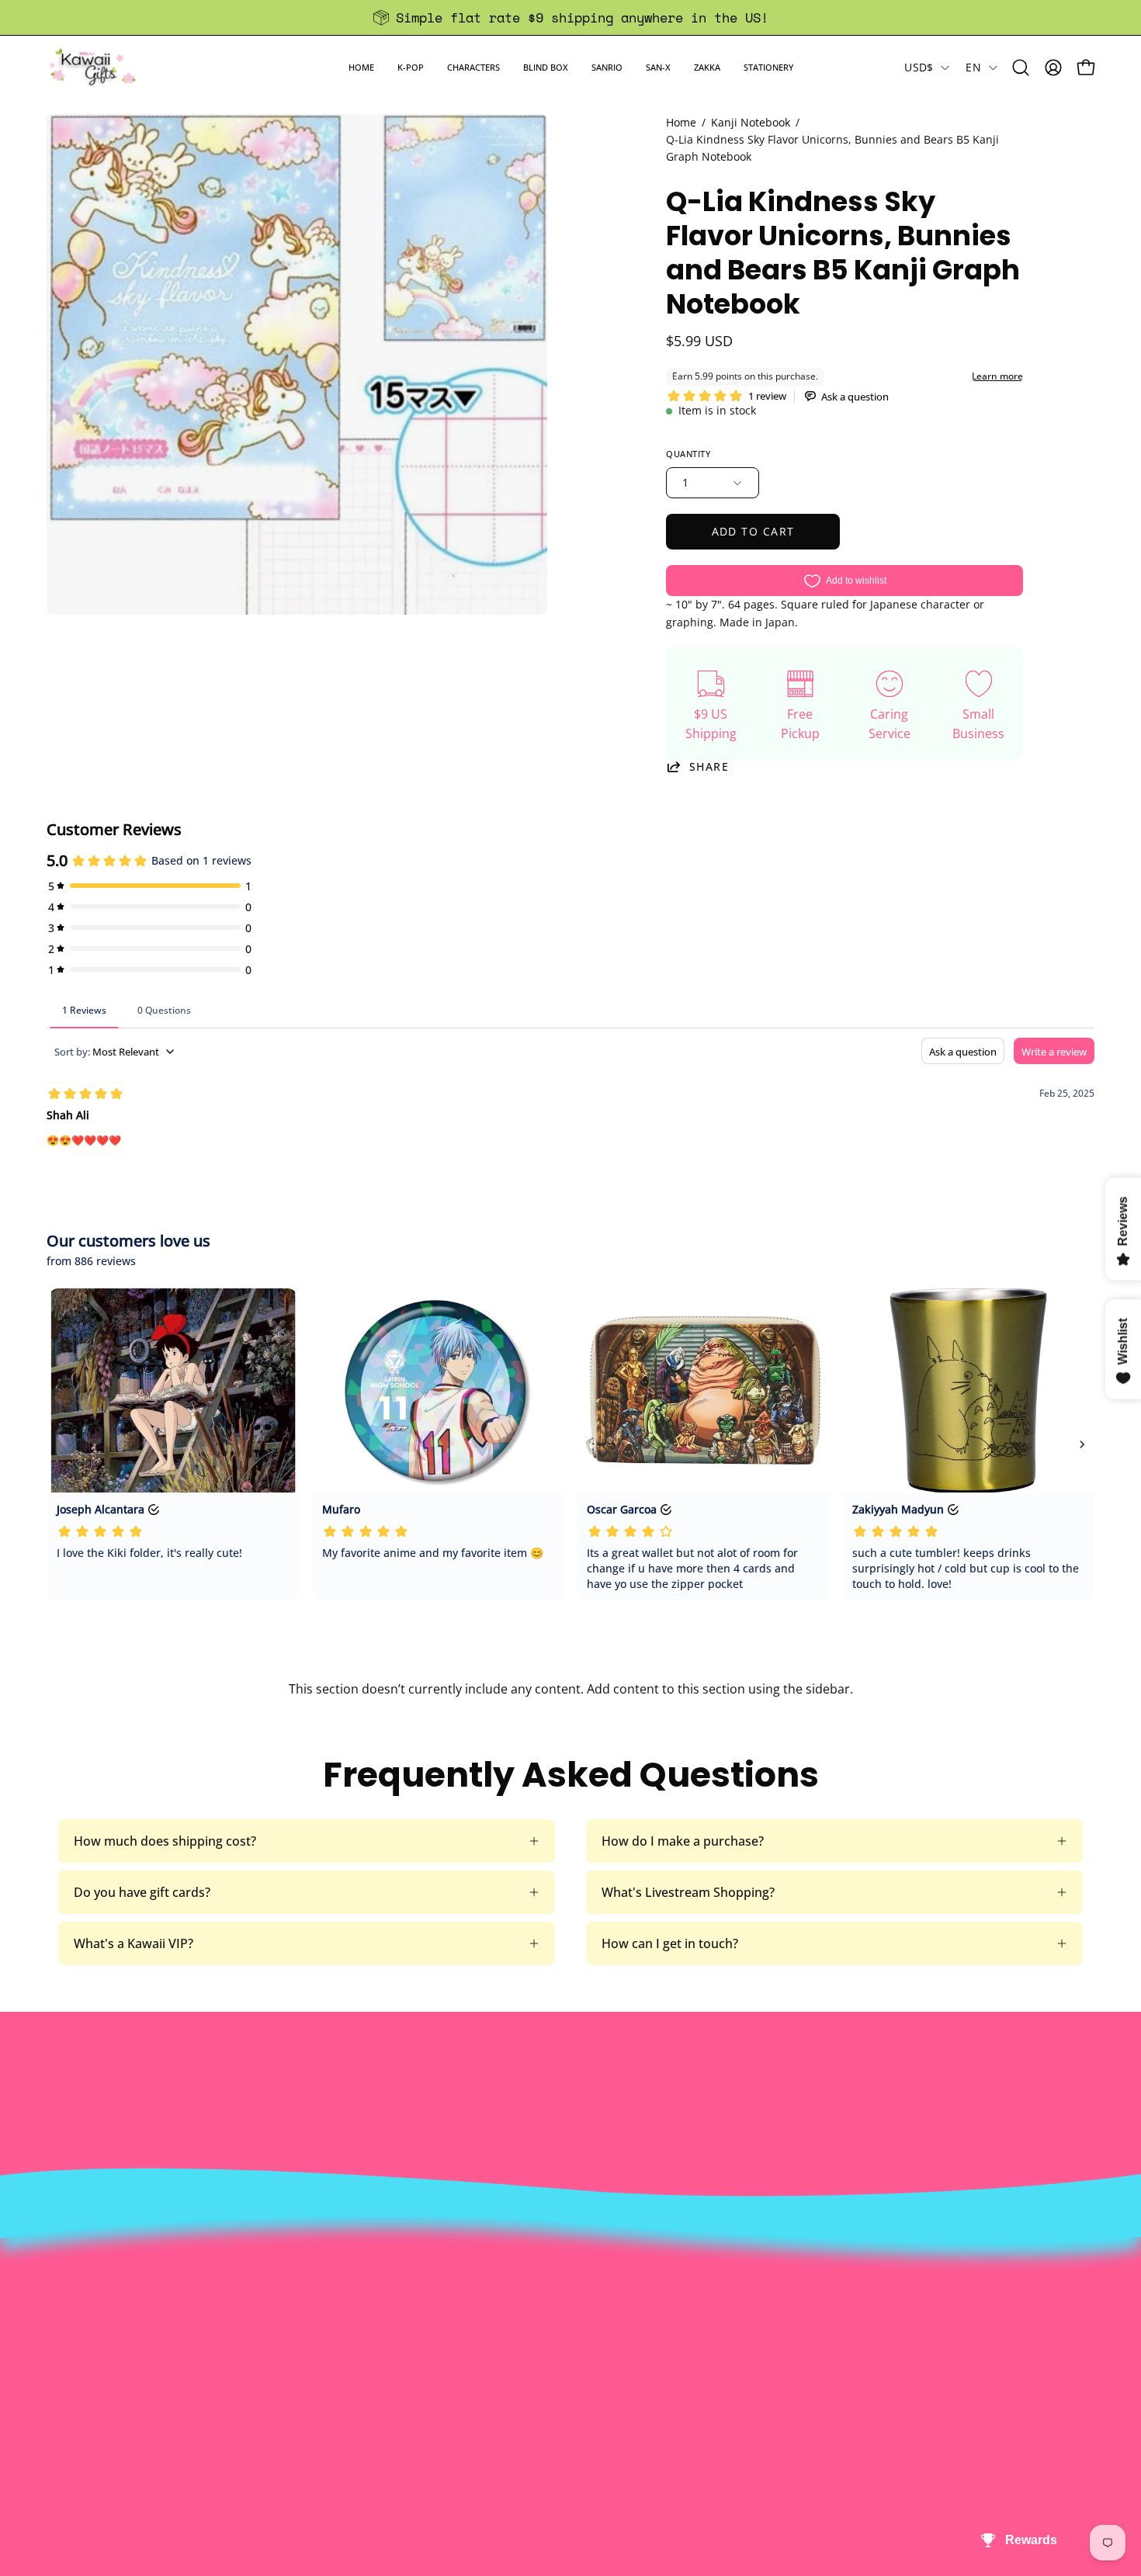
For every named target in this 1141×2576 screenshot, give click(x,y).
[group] (570, 17)
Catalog (339, 2366)
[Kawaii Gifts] (93, 67)
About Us (344, 2289)
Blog (545, 2391)
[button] (411, 67)
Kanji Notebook (751, 122)
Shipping (558, 2340)
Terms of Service (365, 2391)
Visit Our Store (575, 2289)
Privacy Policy (356, 2417)
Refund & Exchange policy (392, 2340)
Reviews (556, 2417)
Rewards (342, 2314)
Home (681, 122)
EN (973, 67)
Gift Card (558, 2366)
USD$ (919, 67)
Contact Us (565, 2314)
